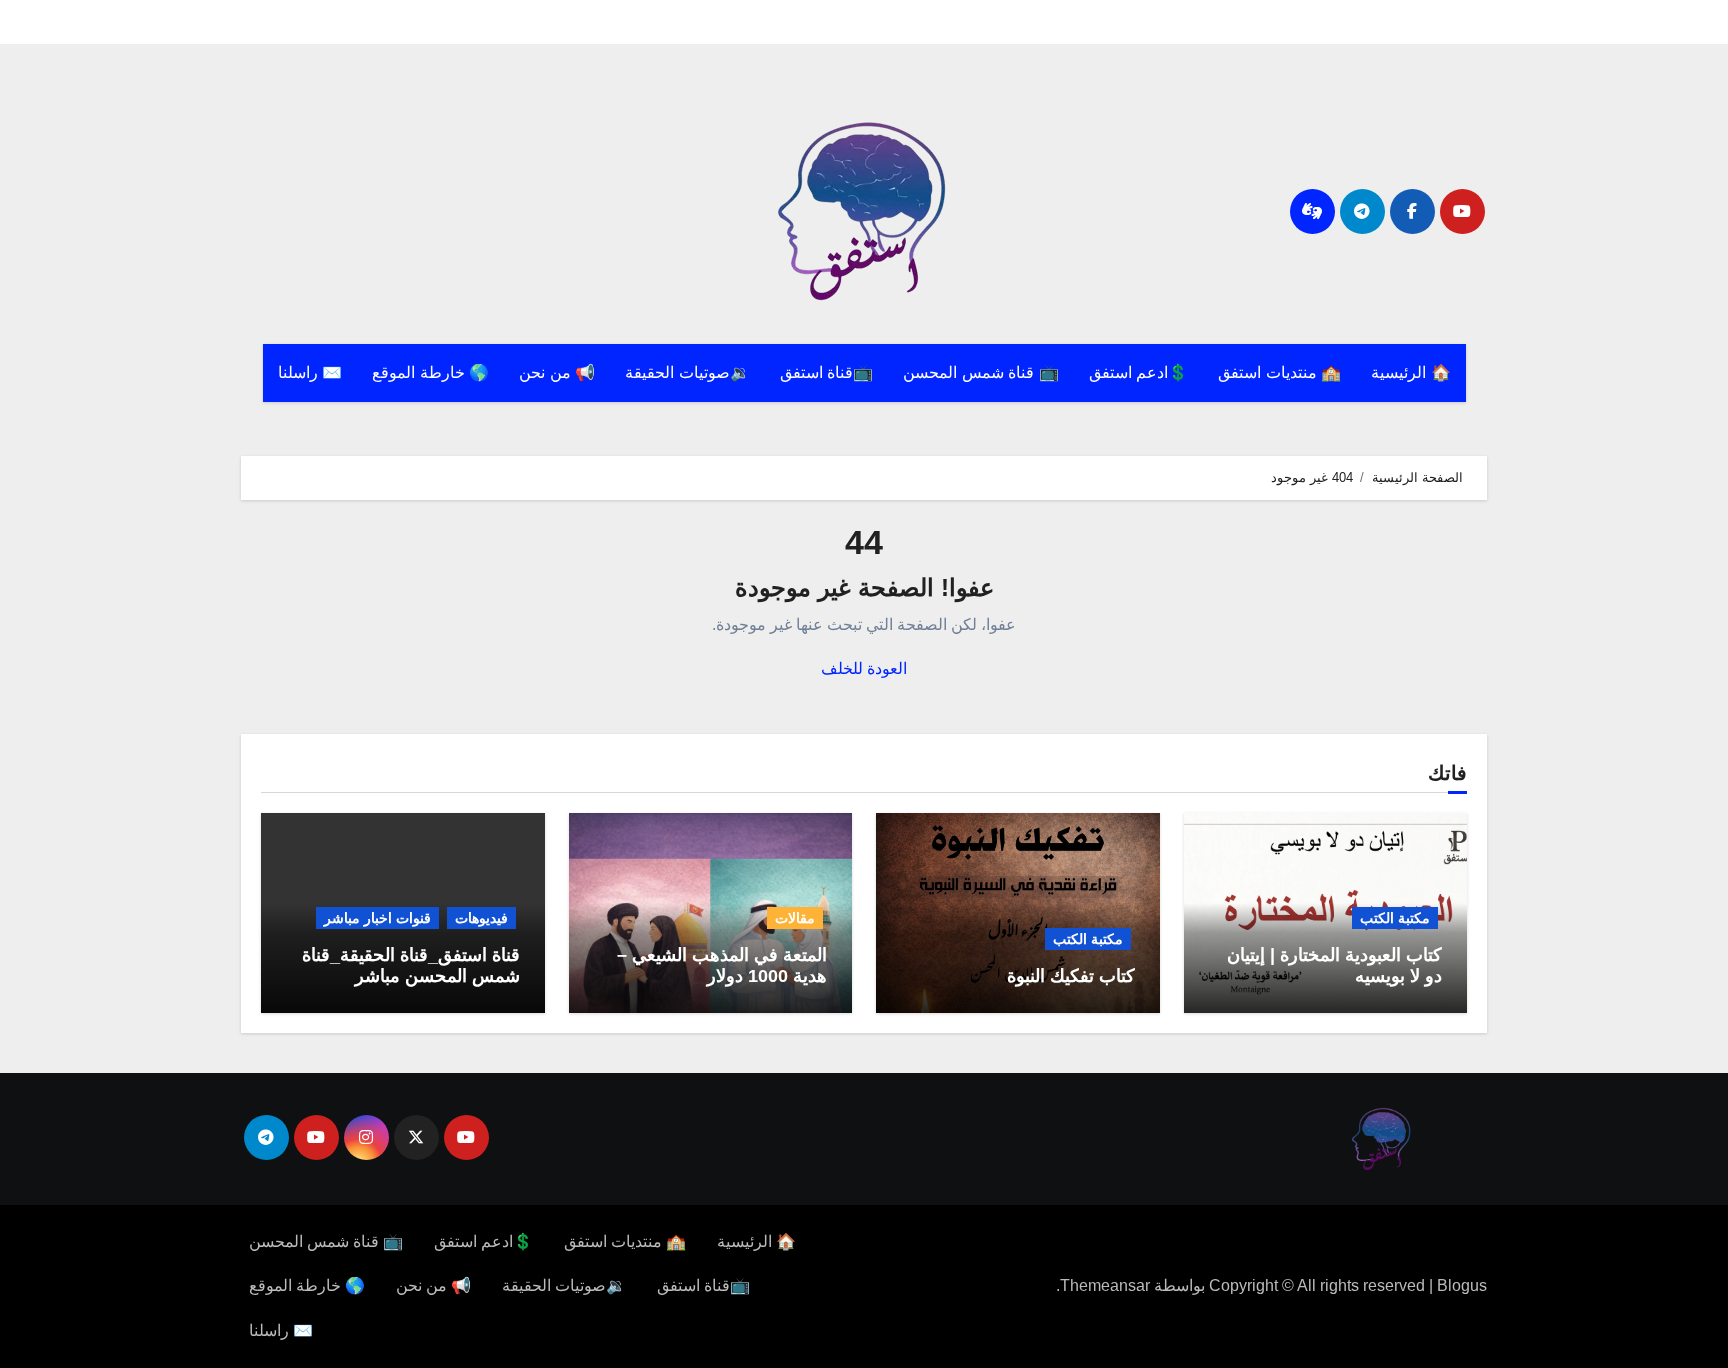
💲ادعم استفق (1139, 372)
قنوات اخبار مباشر (377, 918)
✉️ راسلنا (310, 372)
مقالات (795, 918)
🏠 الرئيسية (1411, 372)
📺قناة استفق (827, 372)
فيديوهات (481, 918)
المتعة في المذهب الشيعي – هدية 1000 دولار (722, 966)
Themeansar (1105, 1285)
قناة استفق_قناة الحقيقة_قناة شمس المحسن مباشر (411, 966)
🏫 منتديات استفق (1279, 372)
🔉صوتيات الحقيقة (687, 372)
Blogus (1462, 1285)
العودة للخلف (864, 668)
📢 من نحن (557, 372)
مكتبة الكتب (1395, 918)
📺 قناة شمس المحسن (981, 372)
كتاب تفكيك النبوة (1071, 976)
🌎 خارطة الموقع (430, 372)
